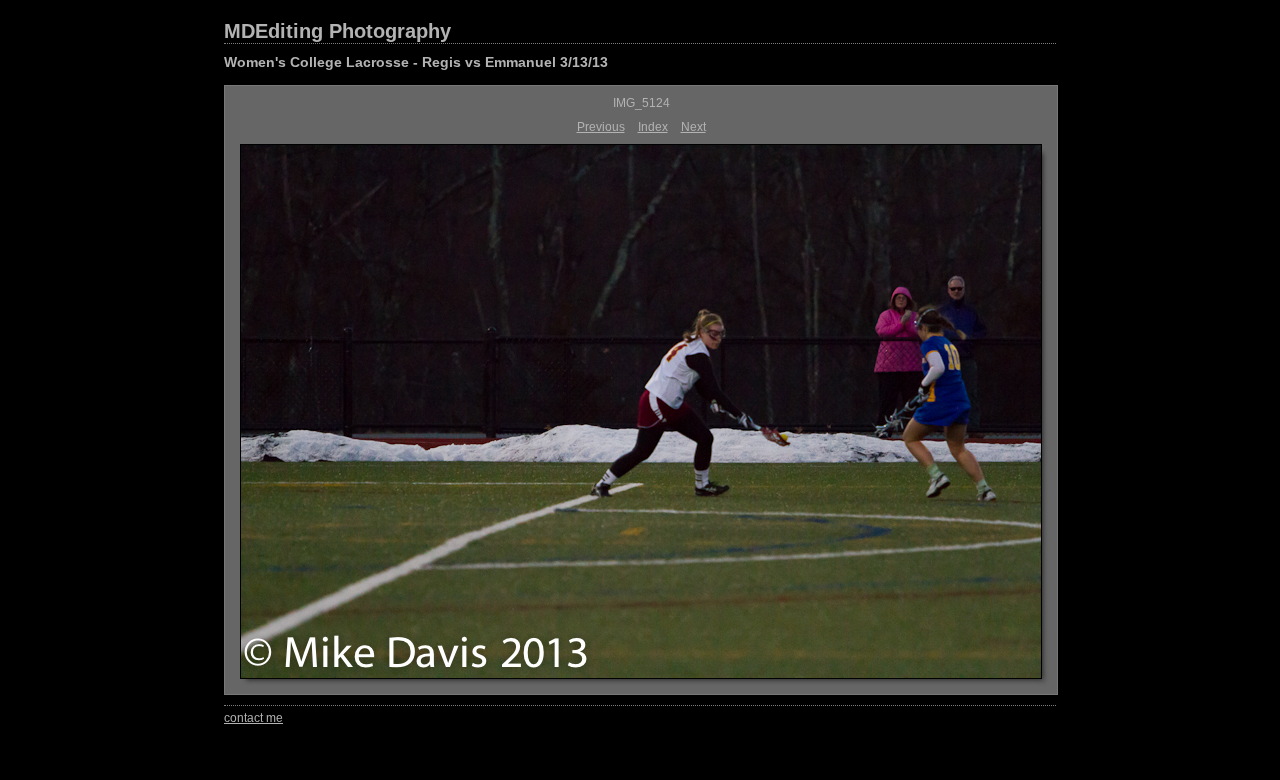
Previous (601, 127)
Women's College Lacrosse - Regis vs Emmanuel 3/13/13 (416, 62)
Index (653, 127)
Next (693, 127)
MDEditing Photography (337, 31)
